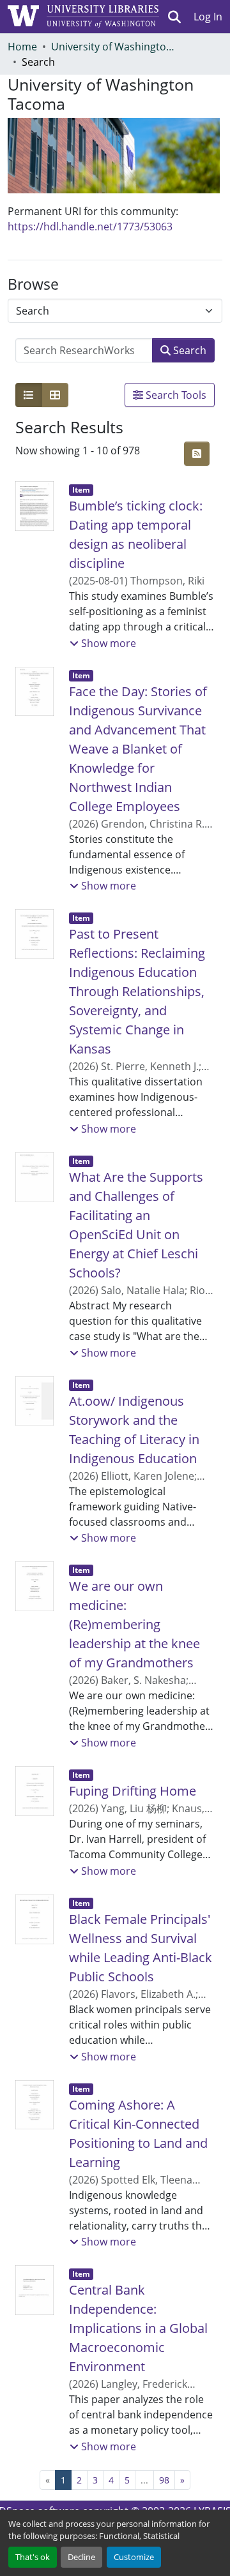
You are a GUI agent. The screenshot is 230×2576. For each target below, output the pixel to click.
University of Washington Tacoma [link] (115, 47)
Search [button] (188, 350)
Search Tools (175, 395)
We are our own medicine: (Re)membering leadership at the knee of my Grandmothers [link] (134, 1624)
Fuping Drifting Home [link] (133, 1791)
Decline (81, 2557)
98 (164, 2480)
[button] (175, 17)
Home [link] (22, 47)
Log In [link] (208, 17)
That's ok (33, 2557)
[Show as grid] (55, 395)
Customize (134, 2557)
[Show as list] (29, 395)
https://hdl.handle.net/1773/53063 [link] (90, 227)
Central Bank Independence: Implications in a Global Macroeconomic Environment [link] (138, 2328)
